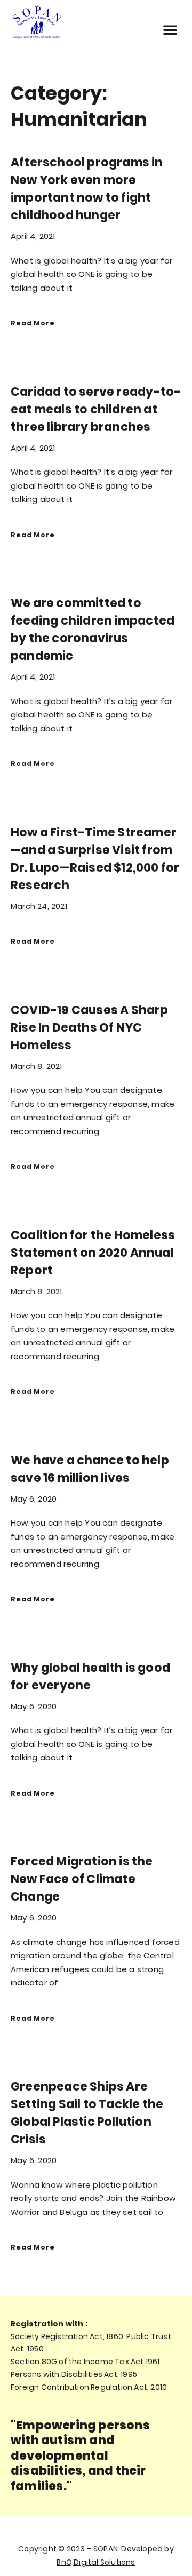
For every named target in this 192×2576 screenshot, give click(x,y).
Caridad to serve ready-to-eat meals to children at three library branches (96, 409)
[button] (170, 29)
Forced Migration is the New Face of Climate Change (82, 1879)
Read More (33, 323)
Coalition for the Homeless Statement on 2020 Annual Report (93, 1253)
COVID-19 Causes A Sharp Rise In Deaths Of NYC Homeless (90, 1028)
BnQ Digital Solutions (96, 2562)
